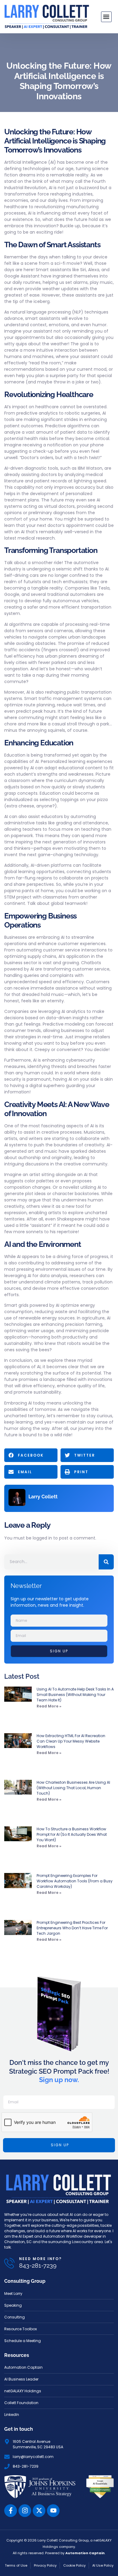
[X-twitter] (39, 2511)
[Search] (106, 1562)
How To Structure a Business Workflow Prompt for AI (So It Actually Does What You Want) (72, 1834)
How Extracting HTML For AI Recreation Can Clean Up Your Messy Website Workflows (71, 1741)
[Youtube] (53, 2511)
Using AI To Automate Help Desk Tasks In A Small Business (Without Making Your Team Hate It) (75, 1695)
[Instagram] (25, 2511)
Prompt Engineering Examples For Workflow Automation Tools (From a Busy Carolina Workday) (75, 1881)
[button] (106, 17)
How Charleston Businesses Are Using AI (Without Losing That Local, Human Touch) (73, 1788)
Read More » (49, 1706)
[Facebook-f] (11, 2511)
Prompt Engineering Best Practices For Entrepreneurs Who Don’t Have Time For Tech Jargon (72, 1928)
